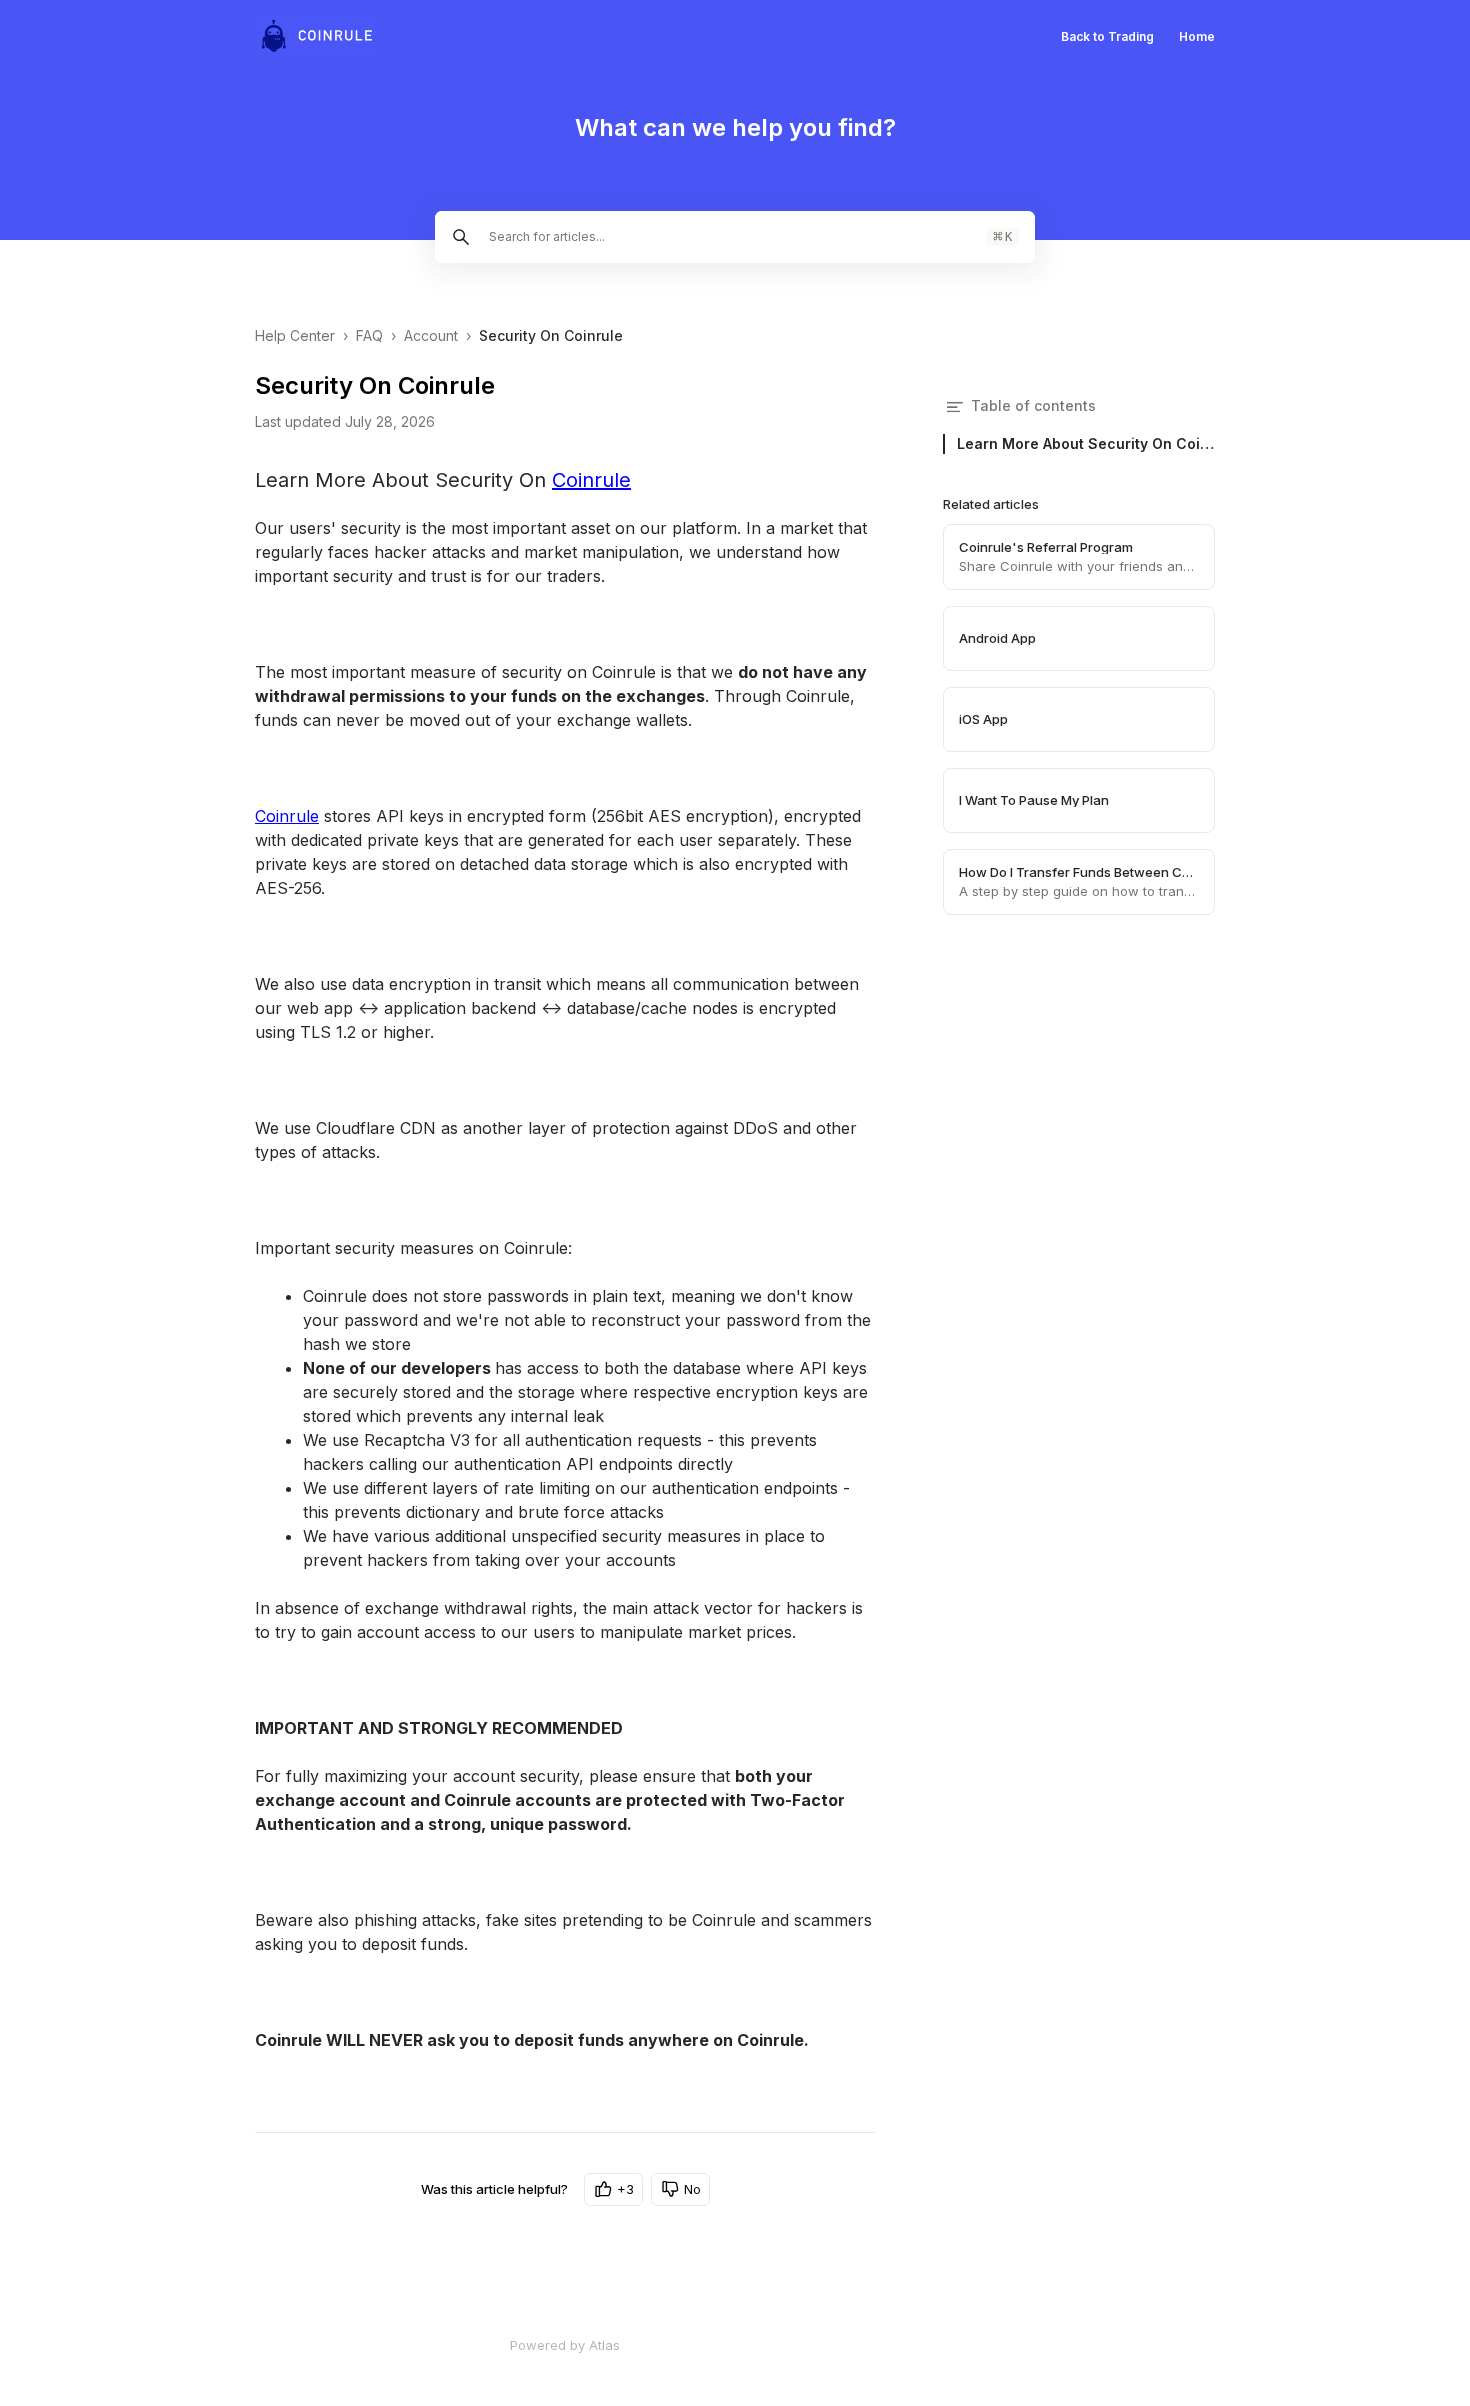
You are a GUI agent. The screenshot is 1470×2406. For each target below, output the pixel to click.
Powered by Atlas (565, 2345)
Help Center (295, 335)
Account (431, 335)
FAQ (369, 335)
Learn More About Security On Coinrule (1086, 443)
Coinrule (591, 480)
